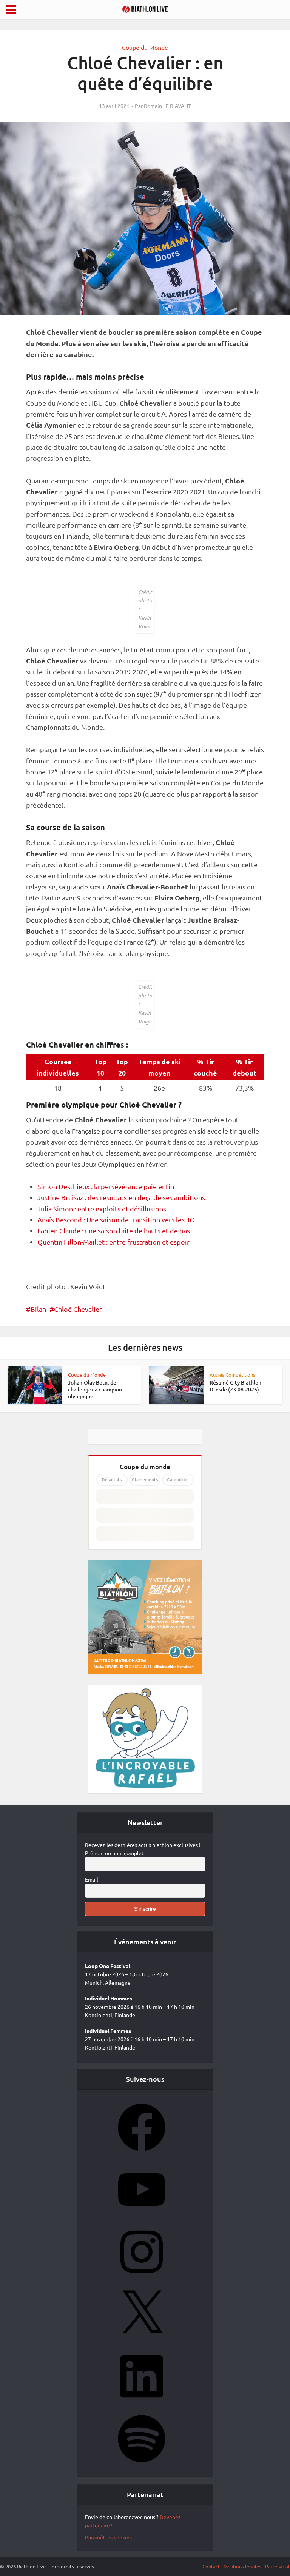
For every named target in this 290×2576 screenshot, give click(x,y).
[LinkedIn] (142, 2402)
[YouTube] (142, 2216)
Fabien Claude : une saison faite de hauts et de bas (114, 1230)
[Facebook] (142, 2153)
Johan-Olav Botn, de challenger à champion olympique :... (95, 1389)
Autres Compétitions (232, 1375)
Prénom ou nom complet (114, 1853)
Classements (145, 1480)
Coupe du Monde (145, 47)
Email (92, 1879)
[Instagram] (142, 2278)
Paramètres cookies (108, 2537)
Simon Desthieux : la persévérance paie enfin (106, 1186)
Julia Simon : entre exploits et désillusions (102, 1209)
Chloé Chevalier (78, 1309)
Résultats (112, 1480)
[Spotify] (142, 2465)
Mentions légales (242, 2566)
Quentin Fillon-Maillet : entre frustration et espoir (113, 1242)
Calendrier (178, 1480)
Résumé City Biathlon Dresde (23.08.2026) (235, 1386)
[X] (142, 2340)
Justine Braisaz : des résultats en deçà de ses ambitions (121, 1197)
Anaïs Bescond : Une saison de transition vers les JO (116, 1220)
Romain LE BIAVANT (167, 106)
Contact (211, 2566)
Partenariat (278, 2566)
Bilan (38, 1309)
